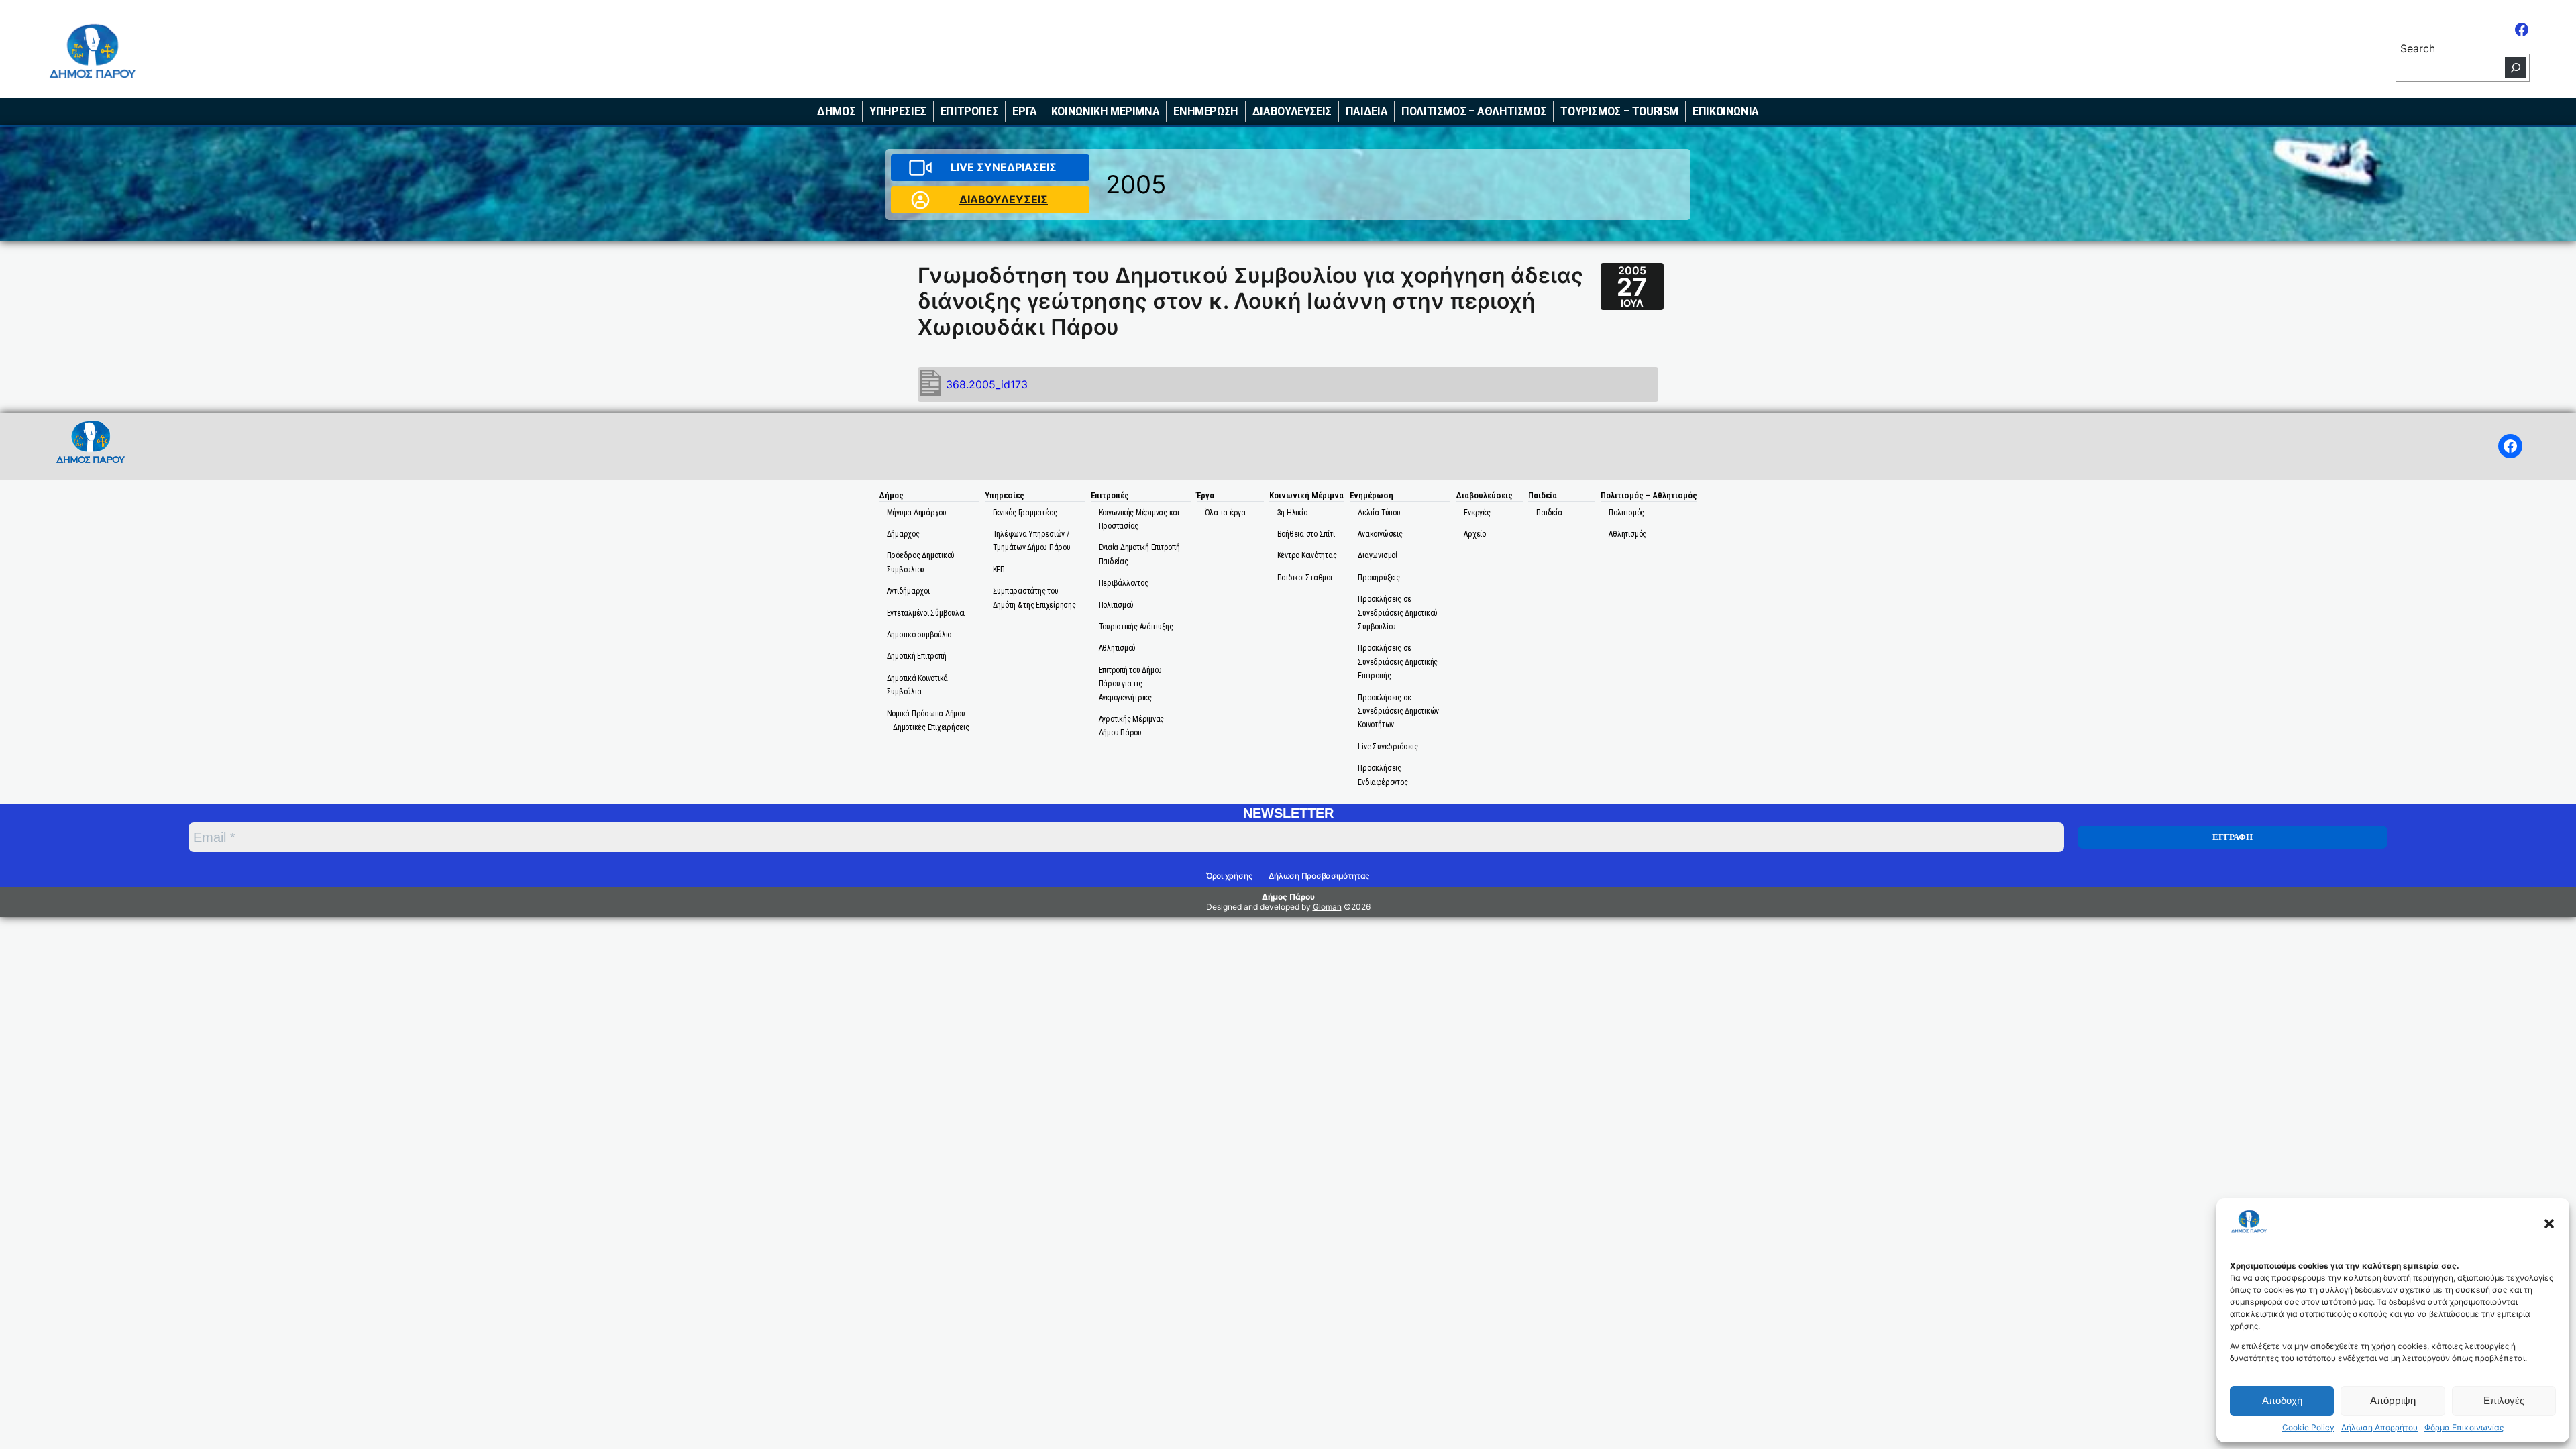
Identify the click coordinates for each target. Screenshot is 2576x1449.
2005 (1136, 184)
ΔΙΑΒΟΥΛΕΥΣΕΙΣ (1004, 199)
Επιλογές (2504, 1400)
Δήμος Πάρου (1288, 897)
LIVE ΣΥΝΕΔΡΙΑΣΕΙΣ (1004, 167)
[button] (2549, 1224)
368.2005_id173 (987, 384)
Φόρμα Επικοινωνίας (2464, 1428)
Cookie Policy (2308, 1428)
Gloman (1327, 907)
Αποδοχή (2282, 1400)
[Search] (2516, 68)
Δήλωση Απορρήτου (2379, 1428)
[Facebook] (2522, 30)
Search (2417, 47)
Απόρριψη (2393, 1400)
